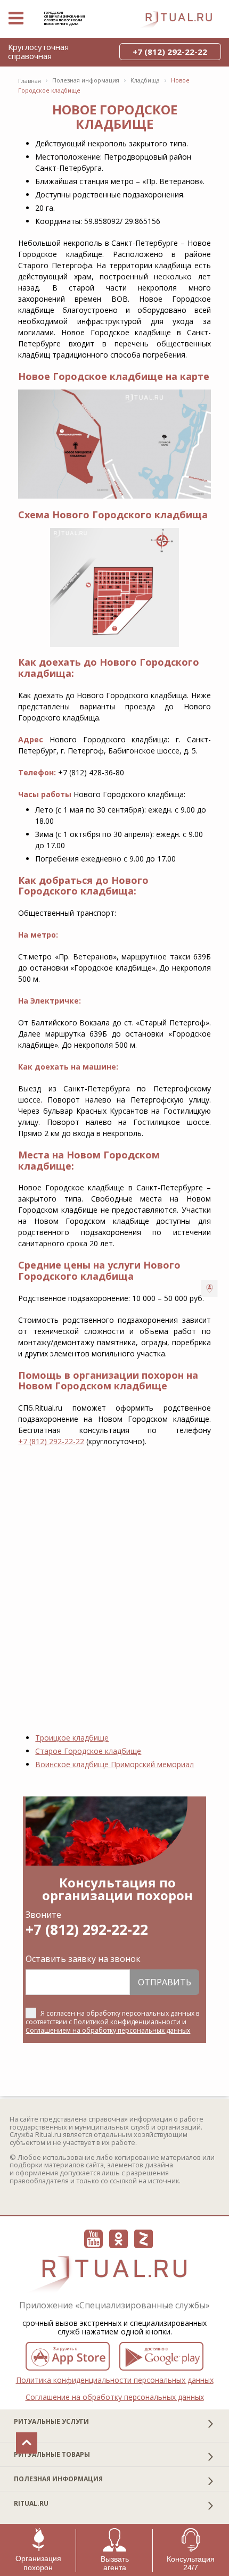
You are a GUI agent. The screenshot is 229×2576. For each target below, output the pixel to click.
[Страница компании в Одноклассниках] (118, 2239)
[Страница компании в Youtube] (93, 2239)
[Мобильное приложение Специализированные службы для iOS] (68, 2356)
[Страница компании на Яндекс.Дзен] (144, 2239)
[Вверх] (27, 2443)
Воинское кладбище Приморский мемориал (114, 1764)
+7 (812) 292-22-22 (51, 1441)
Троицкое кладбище (72, 1738)
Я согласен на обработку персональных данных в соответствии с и (112, 2022)
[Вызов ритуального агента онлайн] (210, 1288)
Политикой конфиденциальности (127, 2022)
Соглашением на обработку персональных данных (108, 2030)
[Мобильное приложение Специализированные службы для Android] (161, 2356)
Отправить (165, 1982)
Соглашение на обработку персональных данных (115, 2397)
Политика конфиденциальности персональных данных (115, 2380)
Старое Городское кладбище (88, 1751)
